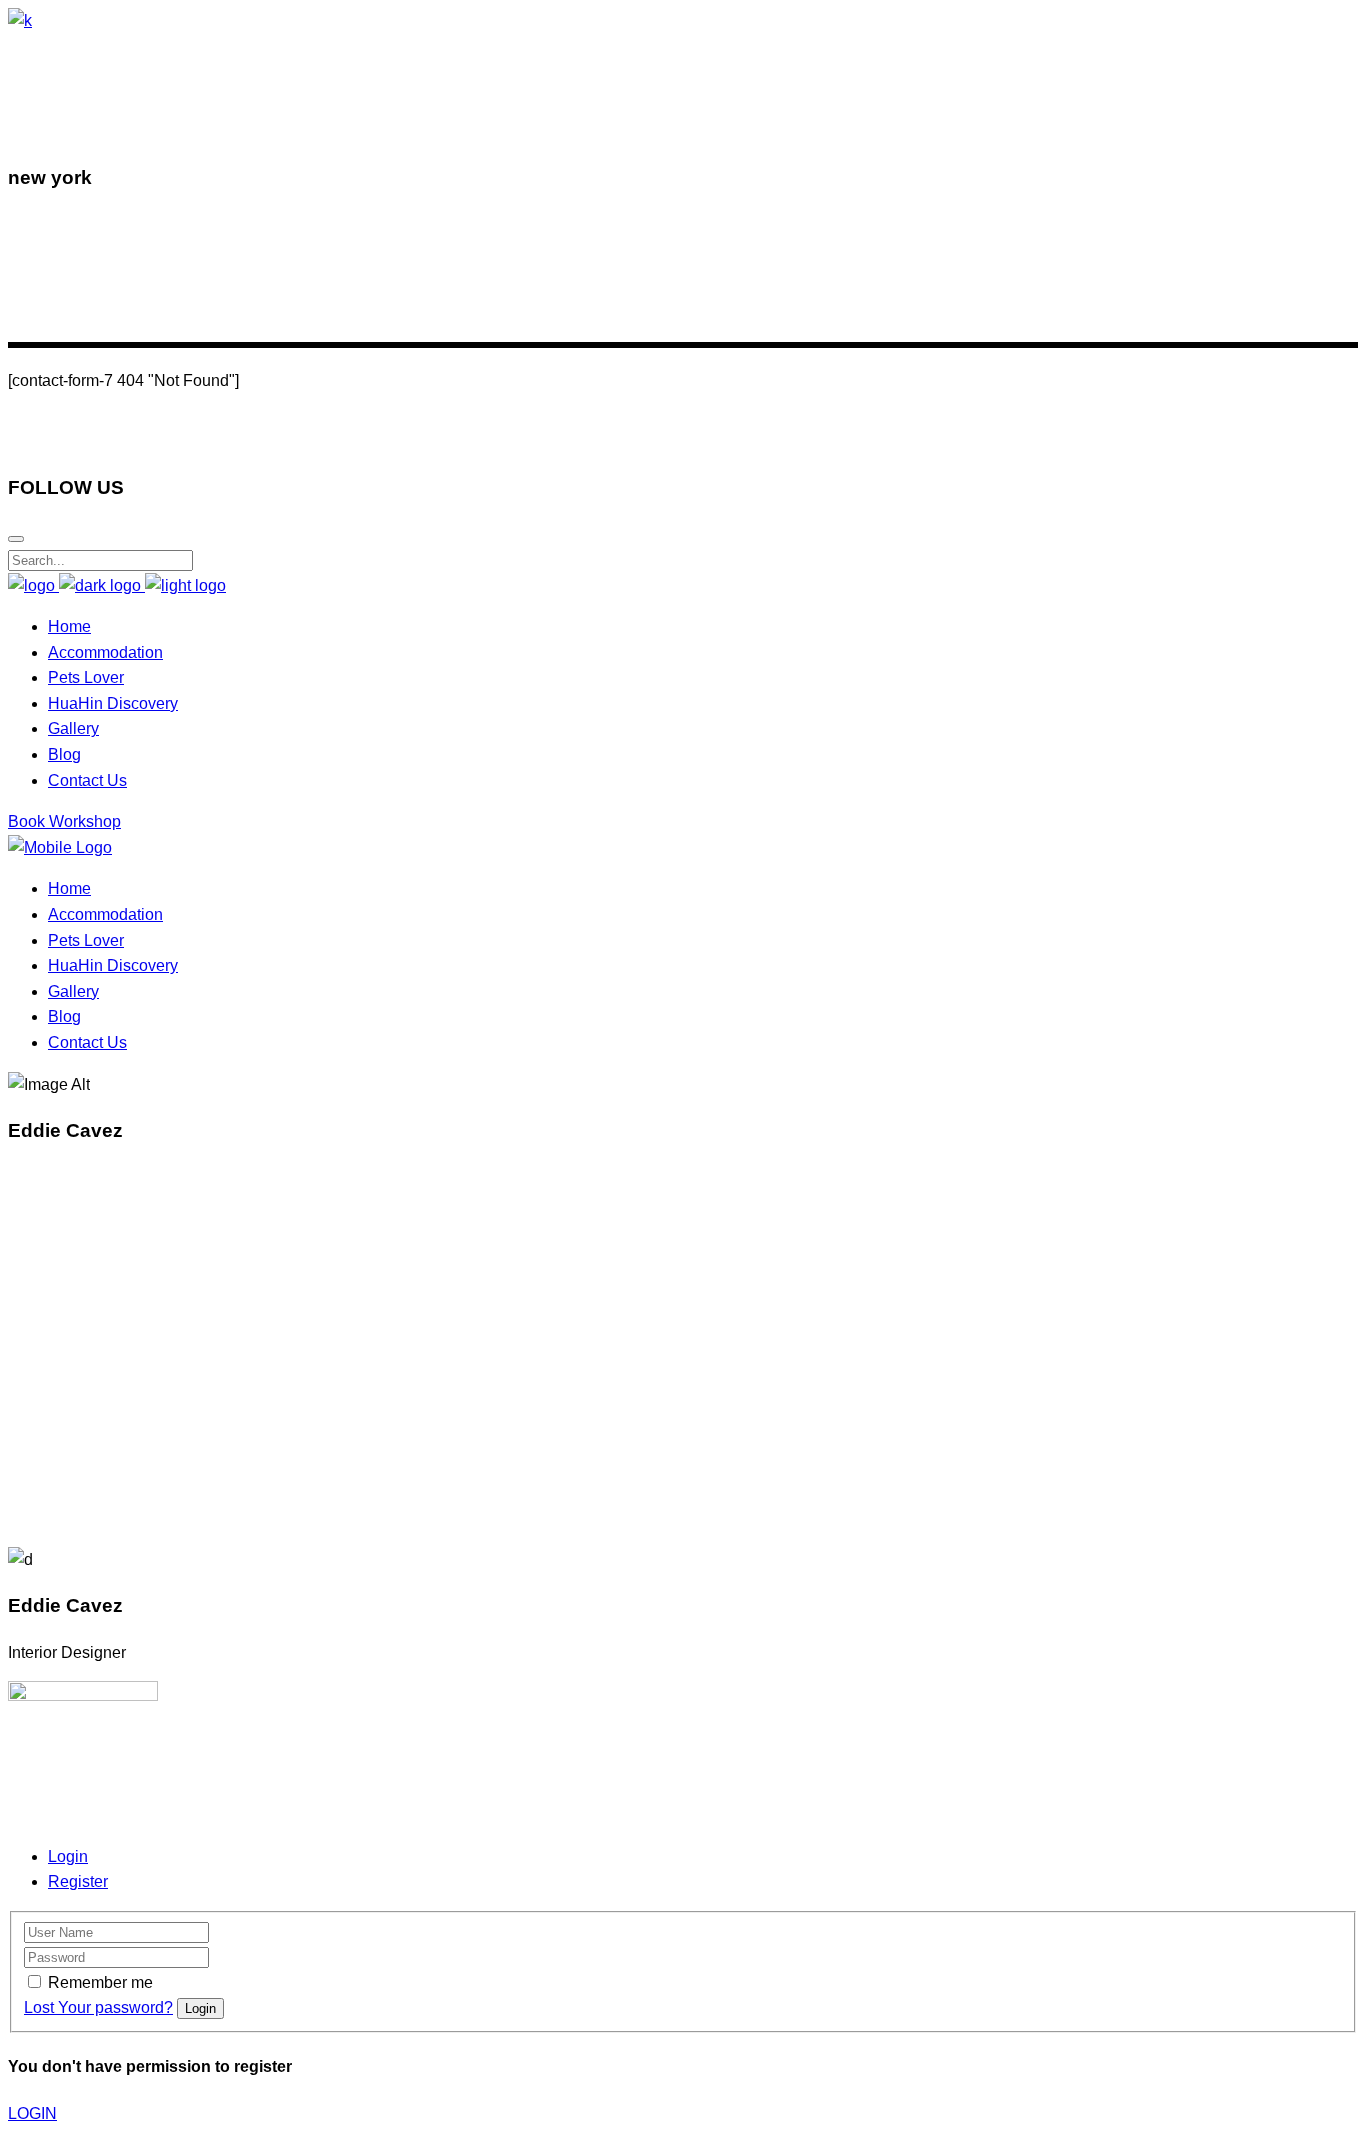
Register (78, 1881)
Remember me (100, 1982)
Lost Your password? (98, 2007)
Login (68, 1856)
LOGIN (32, 2113)
